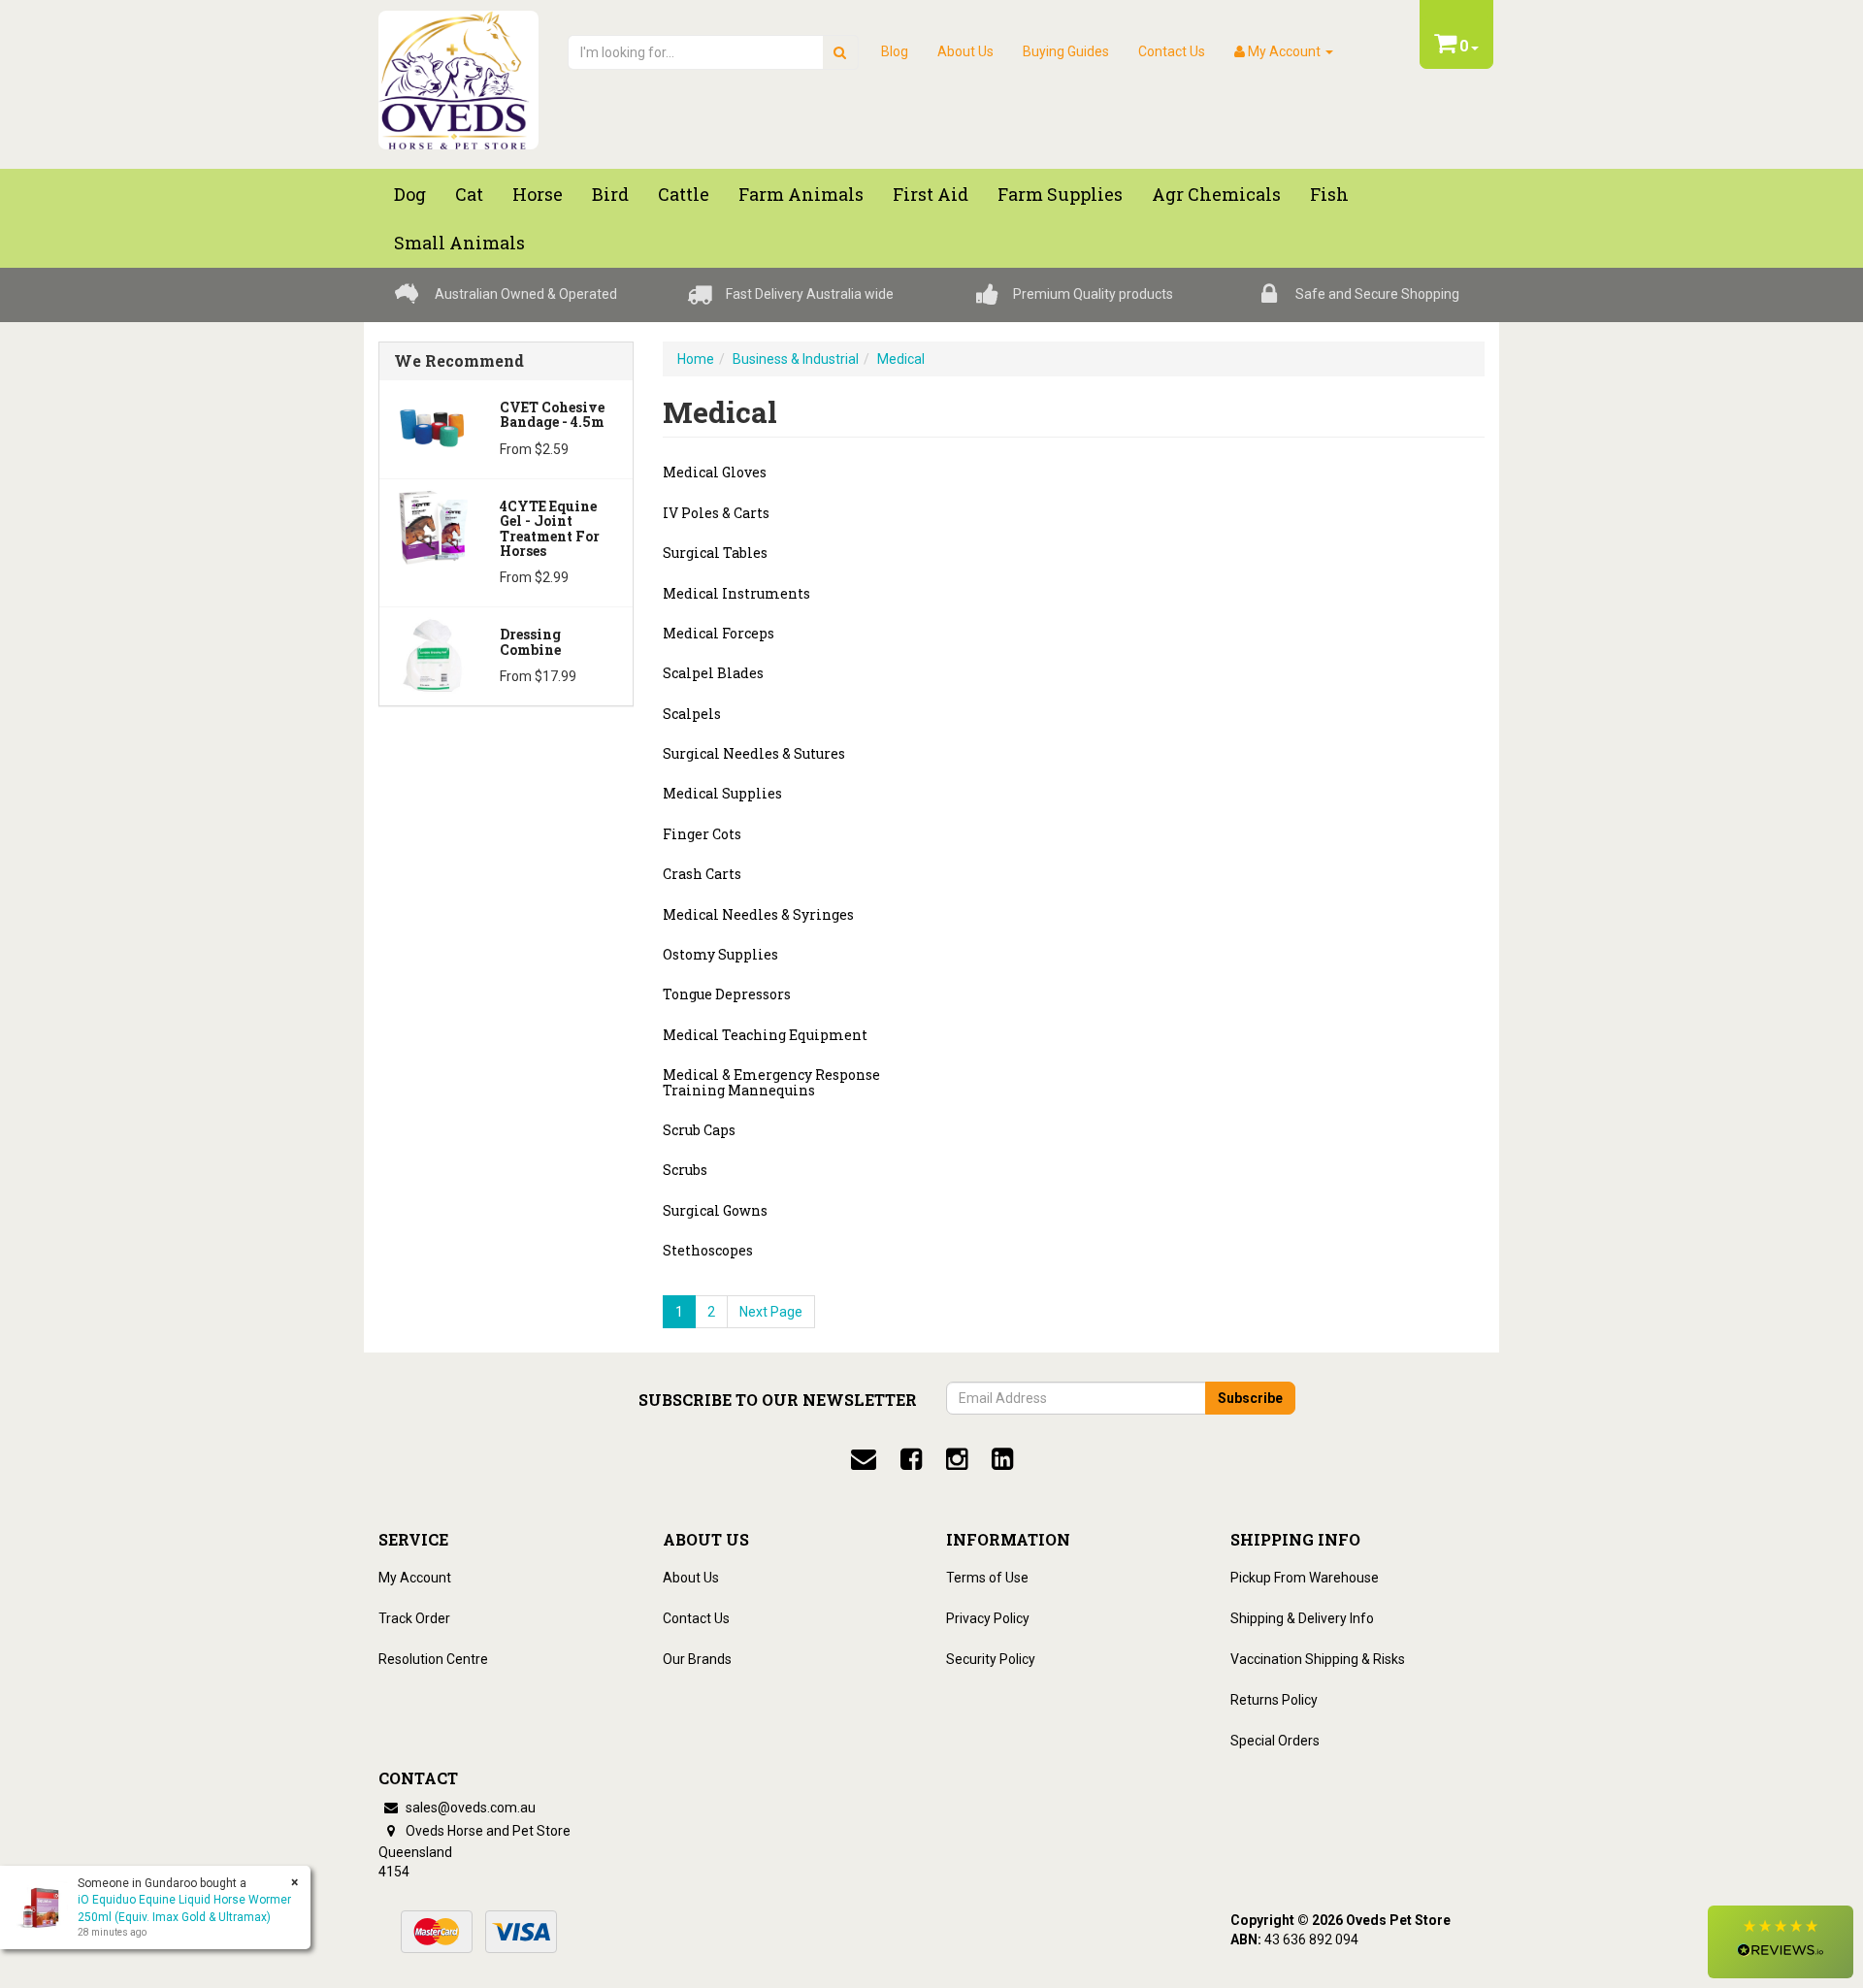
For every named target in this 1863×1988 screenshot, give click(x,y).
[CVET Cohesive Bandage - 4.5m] (432, 427)
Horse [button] (538, 194)
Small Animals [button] (459, 243)
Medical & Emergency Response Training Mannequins (771, 1082)
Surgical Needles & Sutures (754, 753)
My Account (415, 1578)
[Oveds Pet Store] (458, 74)
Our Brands (697, 1659)
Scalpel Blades (713, 673)
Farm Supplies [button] (1060, 194)
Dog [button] (410, 194)
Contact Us (1172, 51)
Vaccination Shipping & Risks (1318, 1659)
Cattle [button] (684, 194)
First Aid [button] (931, 194)
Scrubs (685, 1170)
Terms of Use (987, 1578)
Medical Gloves (715, 472)
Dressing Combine (530, 641)
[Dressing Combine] (432, 654)
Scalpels (692, 714)
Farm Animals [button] (801, 194)
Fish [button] (1329, 194)
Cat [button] (469, 194)
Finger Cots (702, 834)
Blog (895, 51)
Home (696, 359)
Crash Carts (702, 874)
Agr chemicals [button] (1216, 194)
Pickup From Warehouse (1305, 1578)
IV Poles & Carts (716, 513)
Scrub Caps (699, 1130)
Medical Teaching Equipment (765, 1035)
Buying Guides (1066, 51)
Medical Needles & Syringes (758, 914)
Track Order (414, 1618)
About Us (965, 51)
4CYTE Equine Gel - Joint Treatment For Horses (550, 528)
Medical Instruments (736, 593)
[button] (1781, 1942)
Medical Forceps (719, 633)
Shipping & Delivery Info (1302, 1618)
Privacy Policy (988, 1618)
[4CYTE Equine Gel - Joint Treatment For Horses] (432, 526)
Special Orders (1275, 1741)
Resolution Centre (433, 1659)
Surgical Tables (715, 553)
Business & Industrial (796, 359)
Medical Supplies (722, 793)
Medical (901, 359)
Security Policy (991, 1659)
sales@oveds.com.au (469, 1808)
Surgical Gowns (715, 1210)
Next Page (771, 1312)
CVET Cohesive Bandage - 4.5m (552, 414)
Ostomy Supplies (720, 954)
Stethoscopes (708, 1250)
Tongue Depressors (727, 994)
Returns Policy (1274, 1700)
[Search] (840, 52)
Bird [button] (610, 194)
